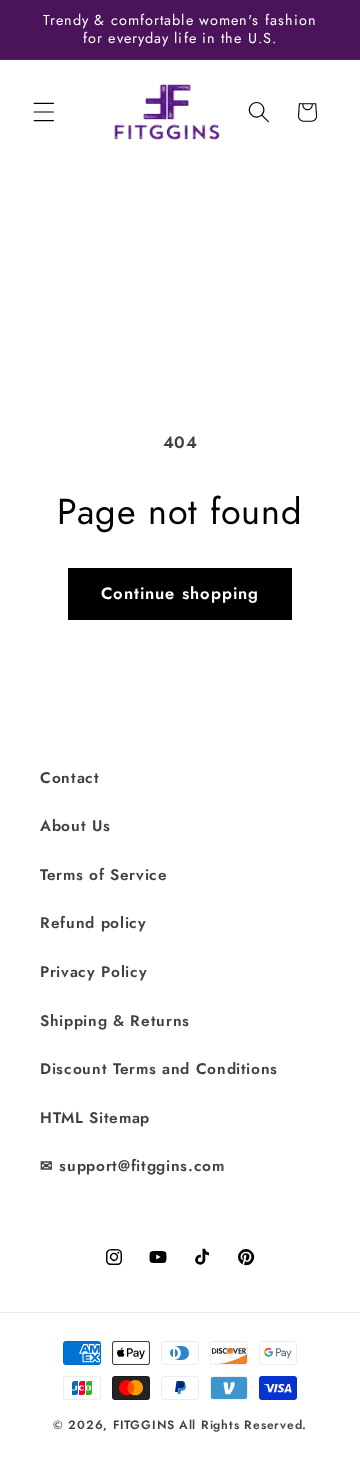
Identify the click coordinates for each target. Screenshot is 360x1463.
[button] (44, 112)
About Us (75, 826)
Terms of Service (104, 875)
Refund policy (93, 923)
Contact (70, 778)
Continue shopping (180, 593)
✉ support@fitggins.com (132, 1166)
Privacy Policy (93, 972)
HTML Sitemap (95, 1118)
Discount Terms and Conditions (159, 1069)
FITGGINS (144, 1425)
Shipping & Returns (115, 1021)
